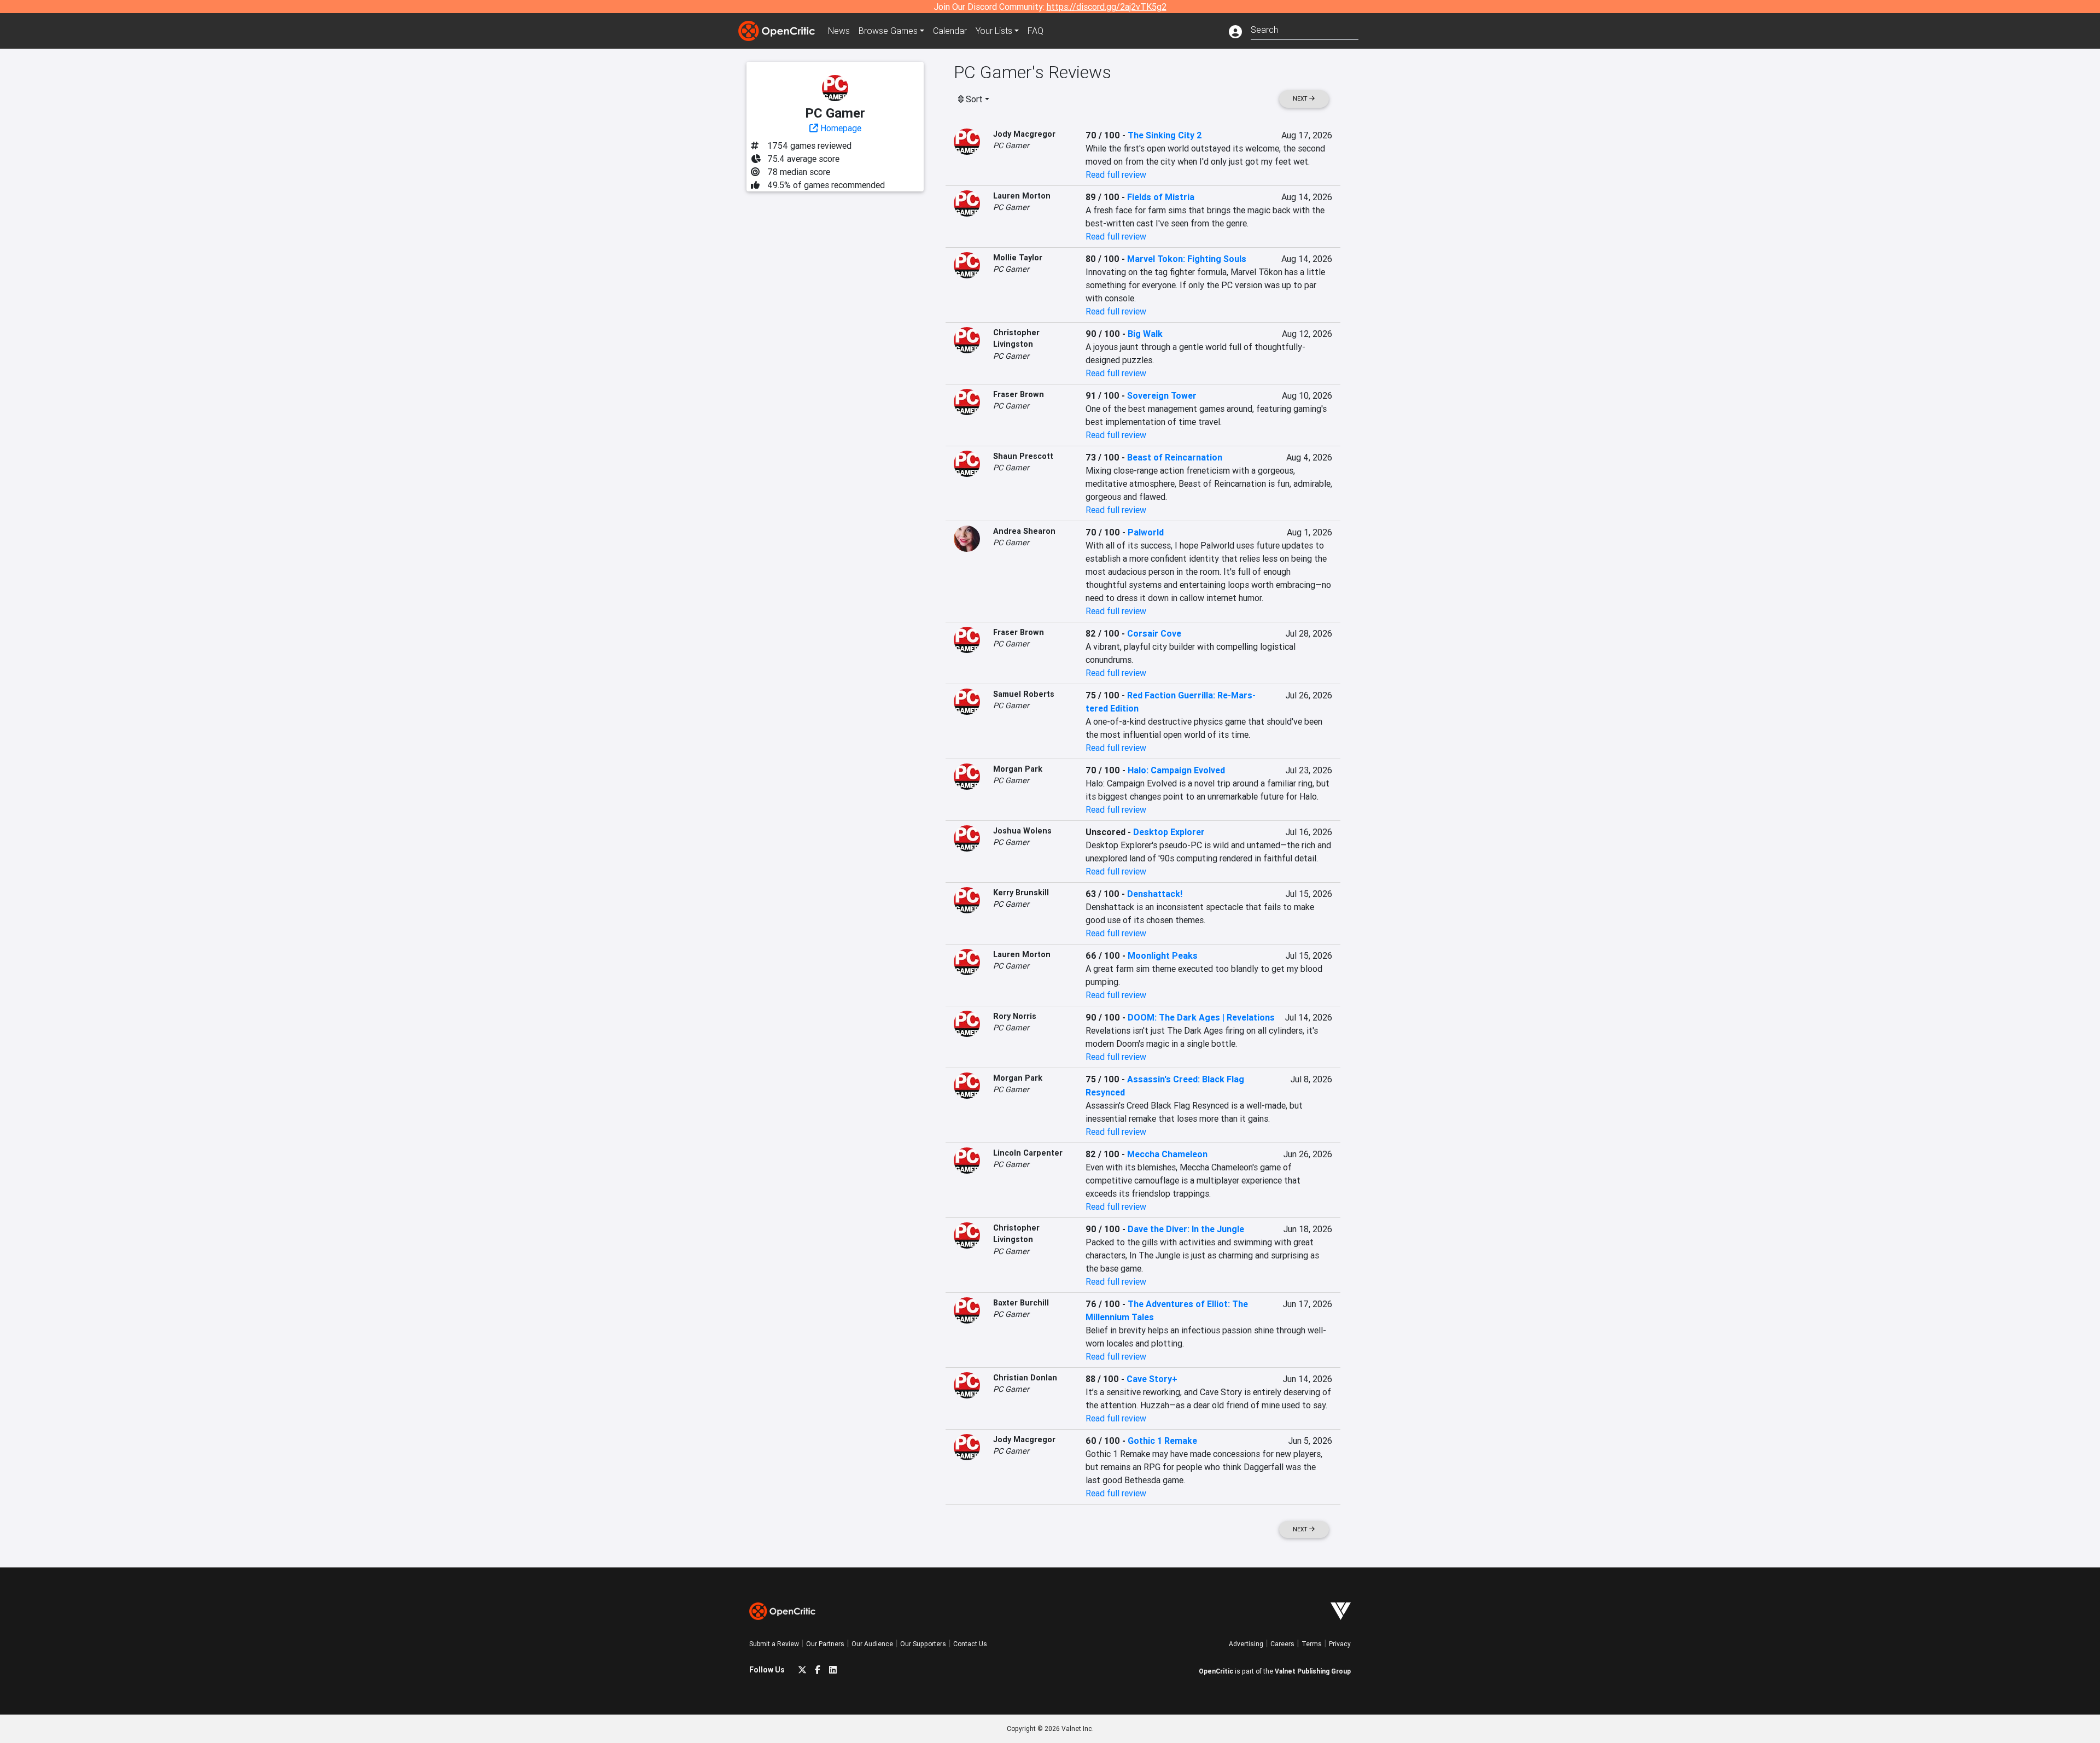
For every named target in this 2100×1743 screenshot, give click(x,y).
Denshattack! (1155, 894)
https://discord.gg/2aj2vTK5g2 (1107, 7)
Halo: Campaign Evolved (1176, 770)
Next (1301, 99)
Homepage (840, 128)
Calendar (950, 31)
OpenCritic (1216, 1671)
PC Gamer (1011, 145)
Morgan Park (1018, 769)
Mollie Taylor (1018, 258)
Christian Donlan (1025, 1378)
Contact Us (970, 1644)
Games (888, 31)
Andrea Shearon (1024, 531)
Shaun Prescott (1023, 456)
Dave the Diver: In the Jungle (1186, 1229)
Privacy (1340, 1644)
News (839, 31)
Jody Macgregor (1024, 134)
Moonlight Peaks (1163, 955)
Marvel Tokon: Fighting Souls (1187, 259)
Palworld (1146, 532)
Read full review (1116, 174)
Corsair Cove (1154, 633)
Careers (1282, 1644)
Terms (1312, 1644)
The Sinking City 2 (1165, 135)
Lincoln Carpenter (1028, 1153)
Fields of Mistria (1161, 197)
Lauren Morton (1022, 196)
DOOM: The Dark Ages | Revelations (1201, 1017)
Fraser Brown (1019, 394)
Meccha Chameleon (1167, 1154)
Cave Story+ (1152, 1379)
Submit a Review (774, 1644)
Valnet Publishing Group (1313, 1671)
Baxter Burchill (1021, 1303)
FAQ (1036, 31)
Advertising (1246, 1644)
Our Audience (872, 1644)
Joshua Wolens (1022, 831)
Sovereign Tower (1162, 395)
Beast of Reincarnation (1175, 457)
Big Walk (1145, 334)
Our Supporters (923, 1644)
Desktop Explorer (1169, 832)
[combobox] (1305, 29)
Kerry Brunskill (1021, 893)
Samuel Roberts (1024, 694)
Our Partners (825, 1644)
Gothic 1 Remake (1162, 1441)
